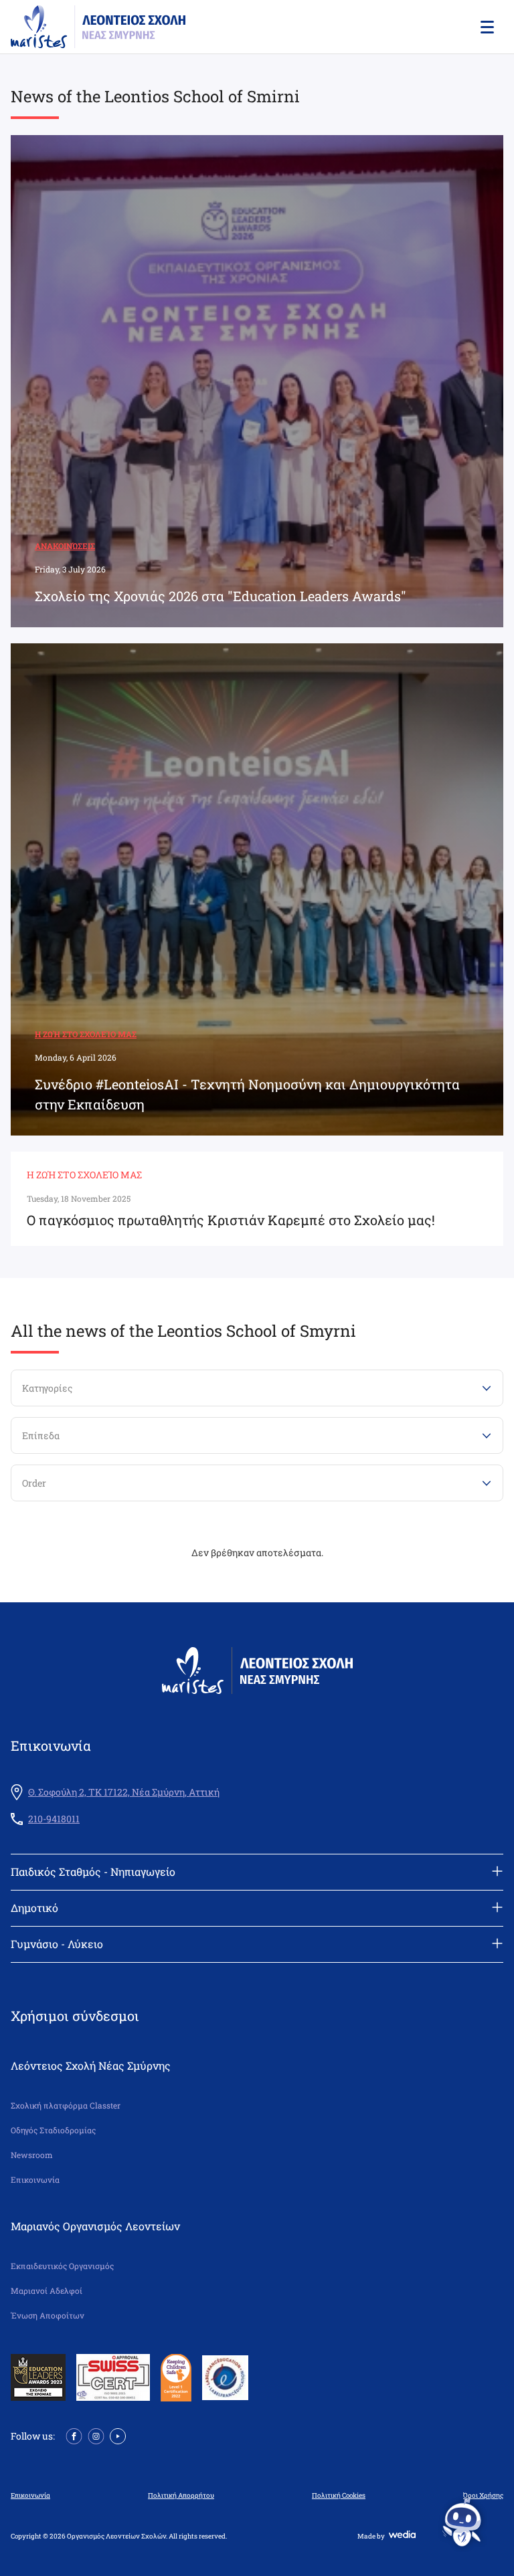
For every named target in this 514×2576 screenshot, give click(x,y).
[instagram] (96, 2435)
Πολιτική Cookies (339, 2496)
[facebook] (74, 2435)
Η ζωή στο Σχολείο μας (86, 1034)
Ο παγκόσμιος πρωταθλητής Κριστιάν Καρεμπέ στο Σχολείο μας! (231, 1220)
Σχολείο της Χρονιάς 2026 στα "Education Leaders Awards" (221, 596)
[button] (486, 27)
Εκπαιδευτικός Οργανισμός (62, 2266)
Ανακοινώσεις (65, 546)
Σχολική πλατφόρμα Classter (66, 2106)
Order (34, 1483)
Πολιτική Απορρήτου (181, 2496)
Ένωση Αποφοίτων (48, 2316)
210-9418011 (54, 1819)
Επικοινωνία (35, 2180)
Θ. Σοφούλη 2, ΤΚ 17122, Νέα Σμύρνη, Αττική (124, 1792)
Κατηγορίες (47, 1388)
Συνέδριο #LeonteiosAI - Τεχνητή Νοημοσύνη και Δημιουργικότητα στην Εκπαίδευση (247, 1094)
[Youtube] (118, 2435)
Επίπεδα (41, 1435)
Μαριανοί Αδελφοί (47, 2291)
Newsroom (32, 2155)
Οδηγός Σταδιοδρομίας (53, 2130)
